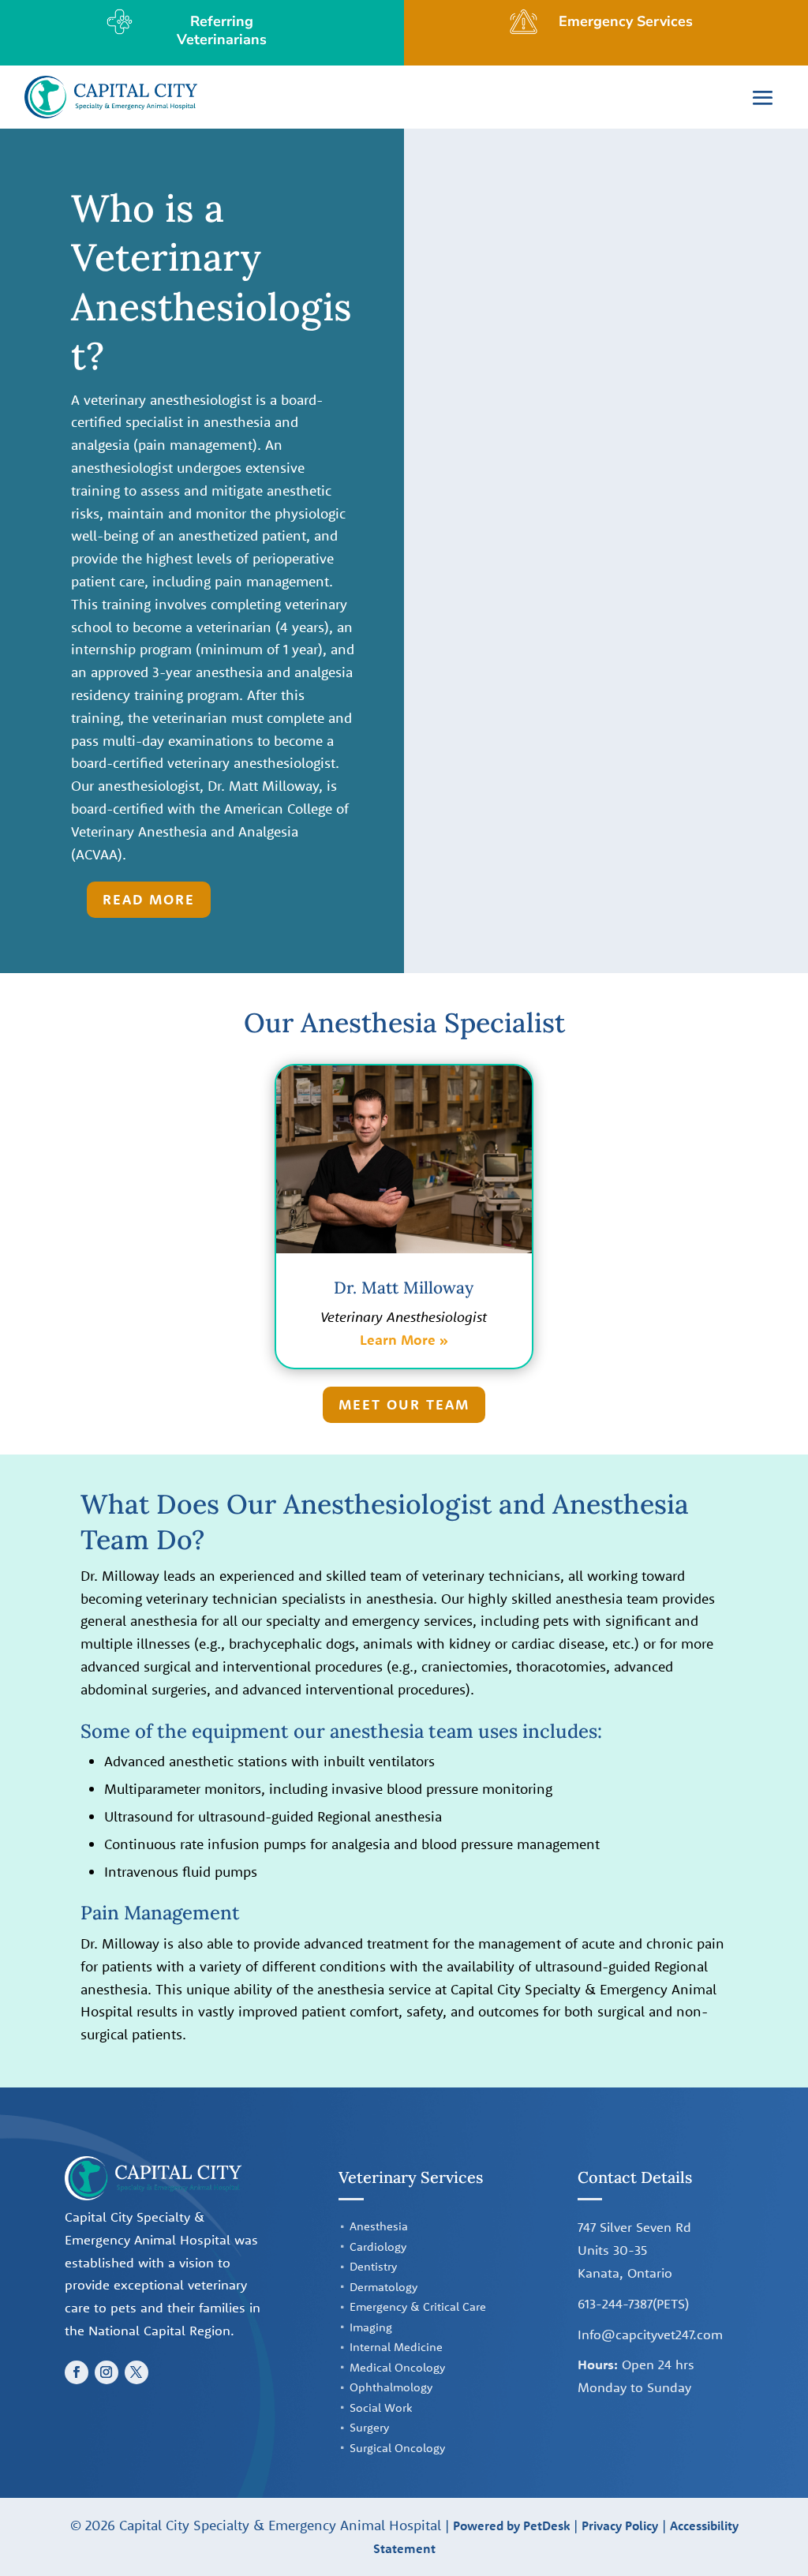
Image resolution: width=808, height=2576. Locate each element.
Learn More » (404, 1340)
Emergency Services (626, 21)
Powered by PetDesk (511, 2525)
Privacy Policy (620, 2525)
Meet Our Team (404, 1404)
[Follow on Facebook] (77, 2372)
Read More (149, 899)
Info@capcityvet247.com (650, 2334)
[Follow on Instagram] (107, 2372)
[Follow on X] (137, 2372)
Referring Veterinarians (222, 30)
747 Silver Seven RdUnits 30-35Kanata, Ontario (634, 2250)
